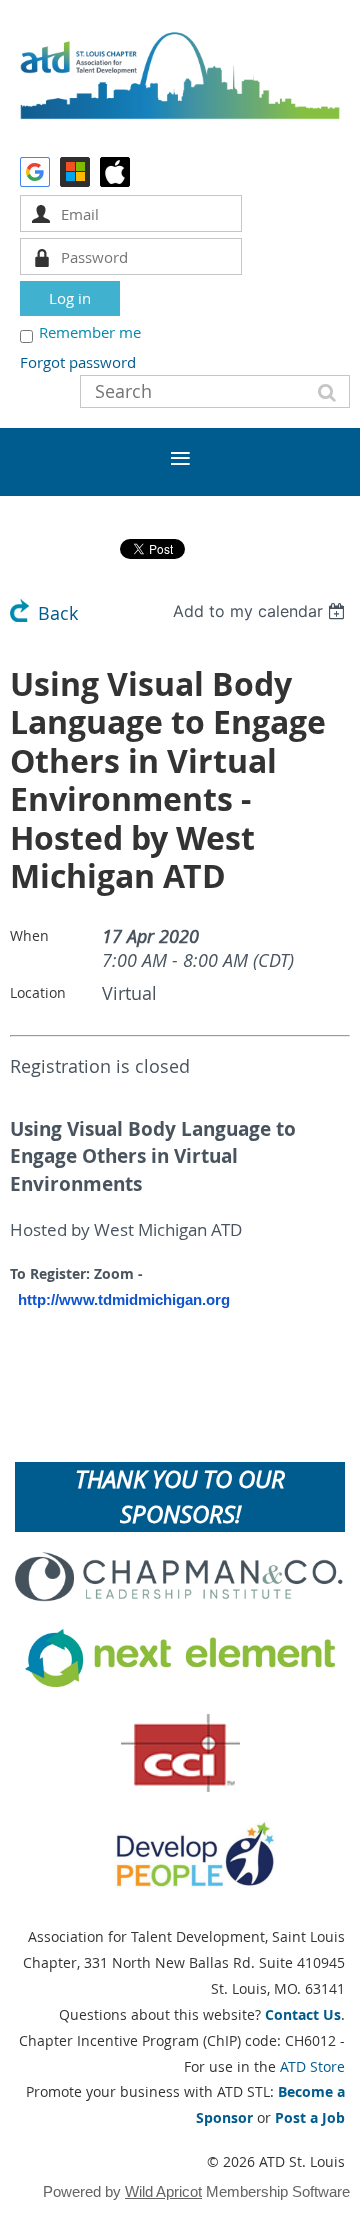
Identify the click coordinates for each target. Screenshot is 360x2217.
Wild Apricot (163, 2191)
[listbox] (261, 611)
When (29, 935)
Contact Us (303, 2014)
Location (38, 992)
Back (58, 613)
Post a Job (310, 2117)
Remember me (90, 332)
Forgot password (78, 362)
